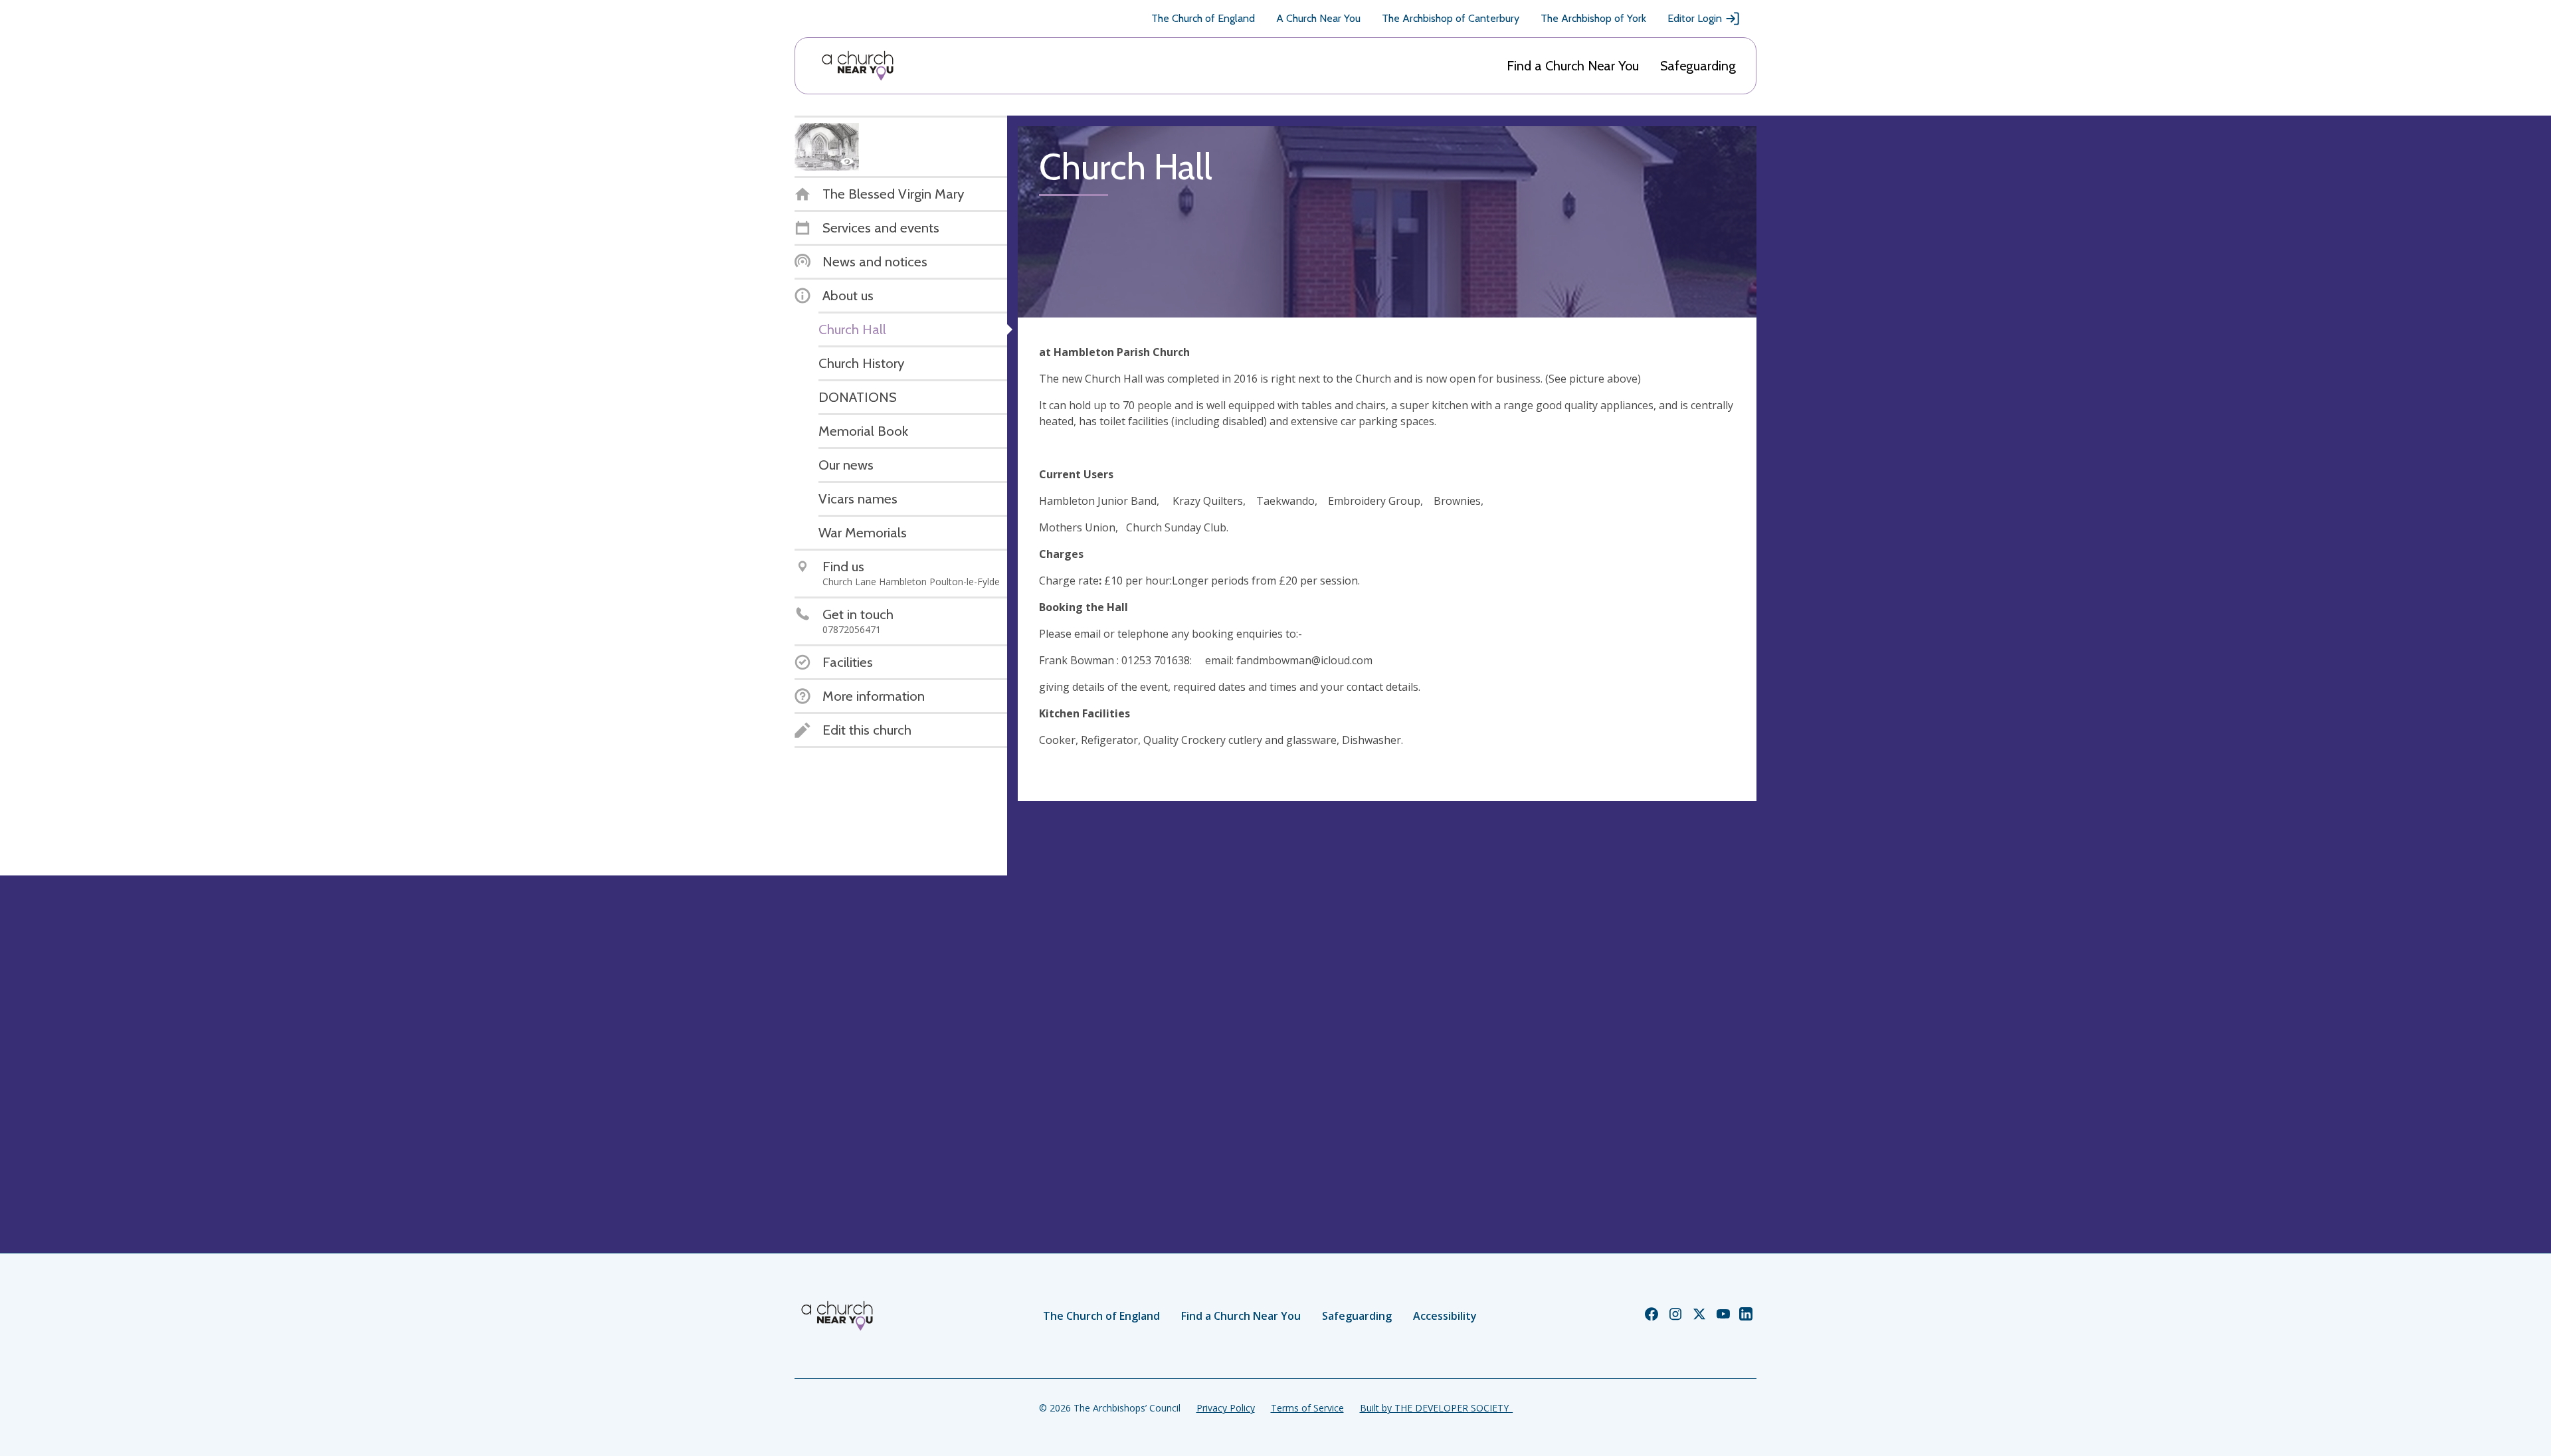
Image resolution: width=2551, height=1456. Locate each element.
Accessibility (1445, 1316)
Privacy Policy (1226, 1408)
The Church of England (1203, 18)
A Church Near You (1318, 18)
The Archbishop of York (1593, 18)
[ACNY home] (858, 66)
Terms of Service (1307, 1408)
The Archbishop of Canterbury (1451, 18)
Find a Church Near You (1573, 66)
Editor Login (1695, 18)
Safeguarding (1698, 66)
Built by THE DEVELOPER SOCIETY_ (1436, 1408)
